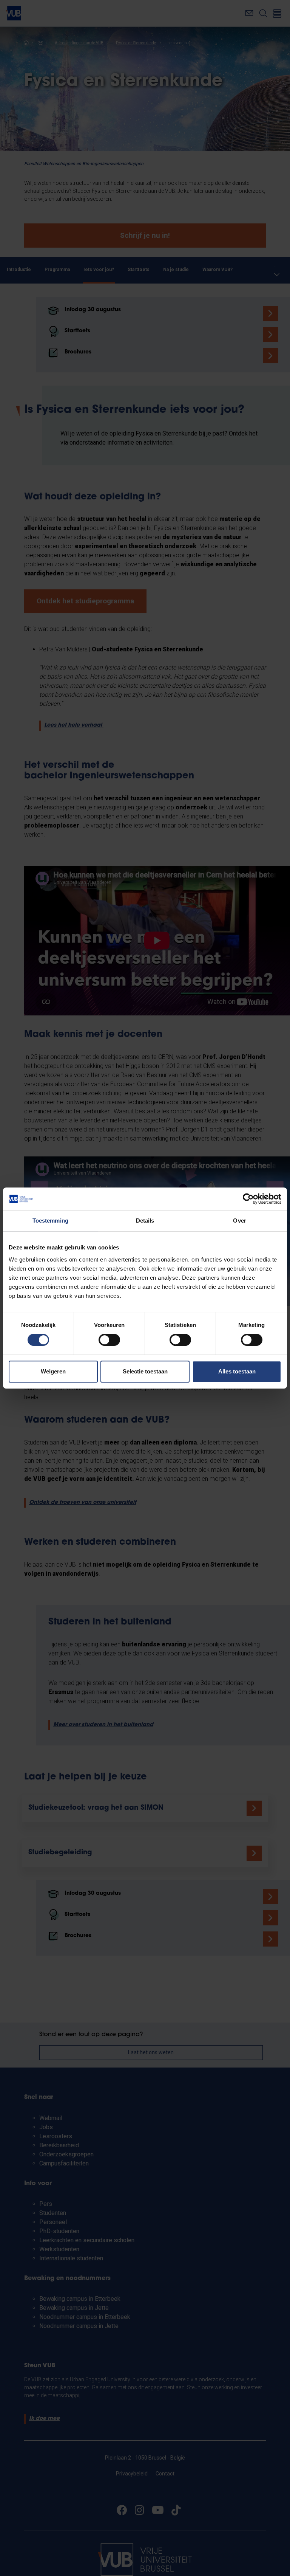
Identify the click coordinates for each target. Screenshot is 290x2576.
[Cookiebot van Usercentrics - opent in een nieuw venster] (248, 1199)
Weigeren (53, 1371)
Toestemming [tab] (50, 1221)
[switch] (109, 1340)
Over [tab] (239, 1221)
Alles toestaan (237, 1371)
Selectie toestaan (145, 1371)
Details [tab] (145, 1221)
